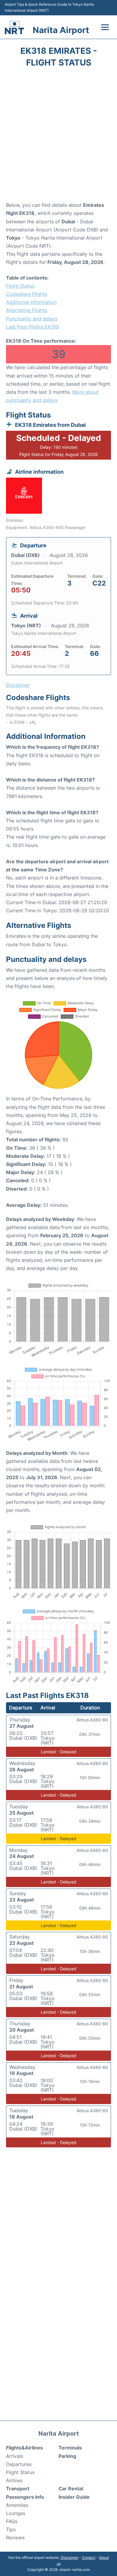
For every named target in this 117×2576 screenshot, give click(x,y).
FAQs (12, 2521)
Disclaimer (69, 2558)
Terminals (70, 2448)
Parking (67, 2456)
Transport (18, 2489)
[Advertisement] (58, 136)
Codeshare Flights (27, 294)
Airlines (14, 2480)
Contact (89, 2558)
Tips (11, 2529)
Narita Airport (61, 30)
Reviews (15, 2538)
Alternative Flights (27, 310)
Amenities (17, 2505)
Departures (19, 2464)
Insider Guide (74, 2497)
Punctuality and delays (32, 319)
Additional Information (31, 302)
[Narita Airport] (14, 28)
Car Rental (71, 2489)
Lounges (16, 2513)
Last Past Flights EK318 (33, 327)
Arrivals (15, 2456)
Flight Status (20, 286)
